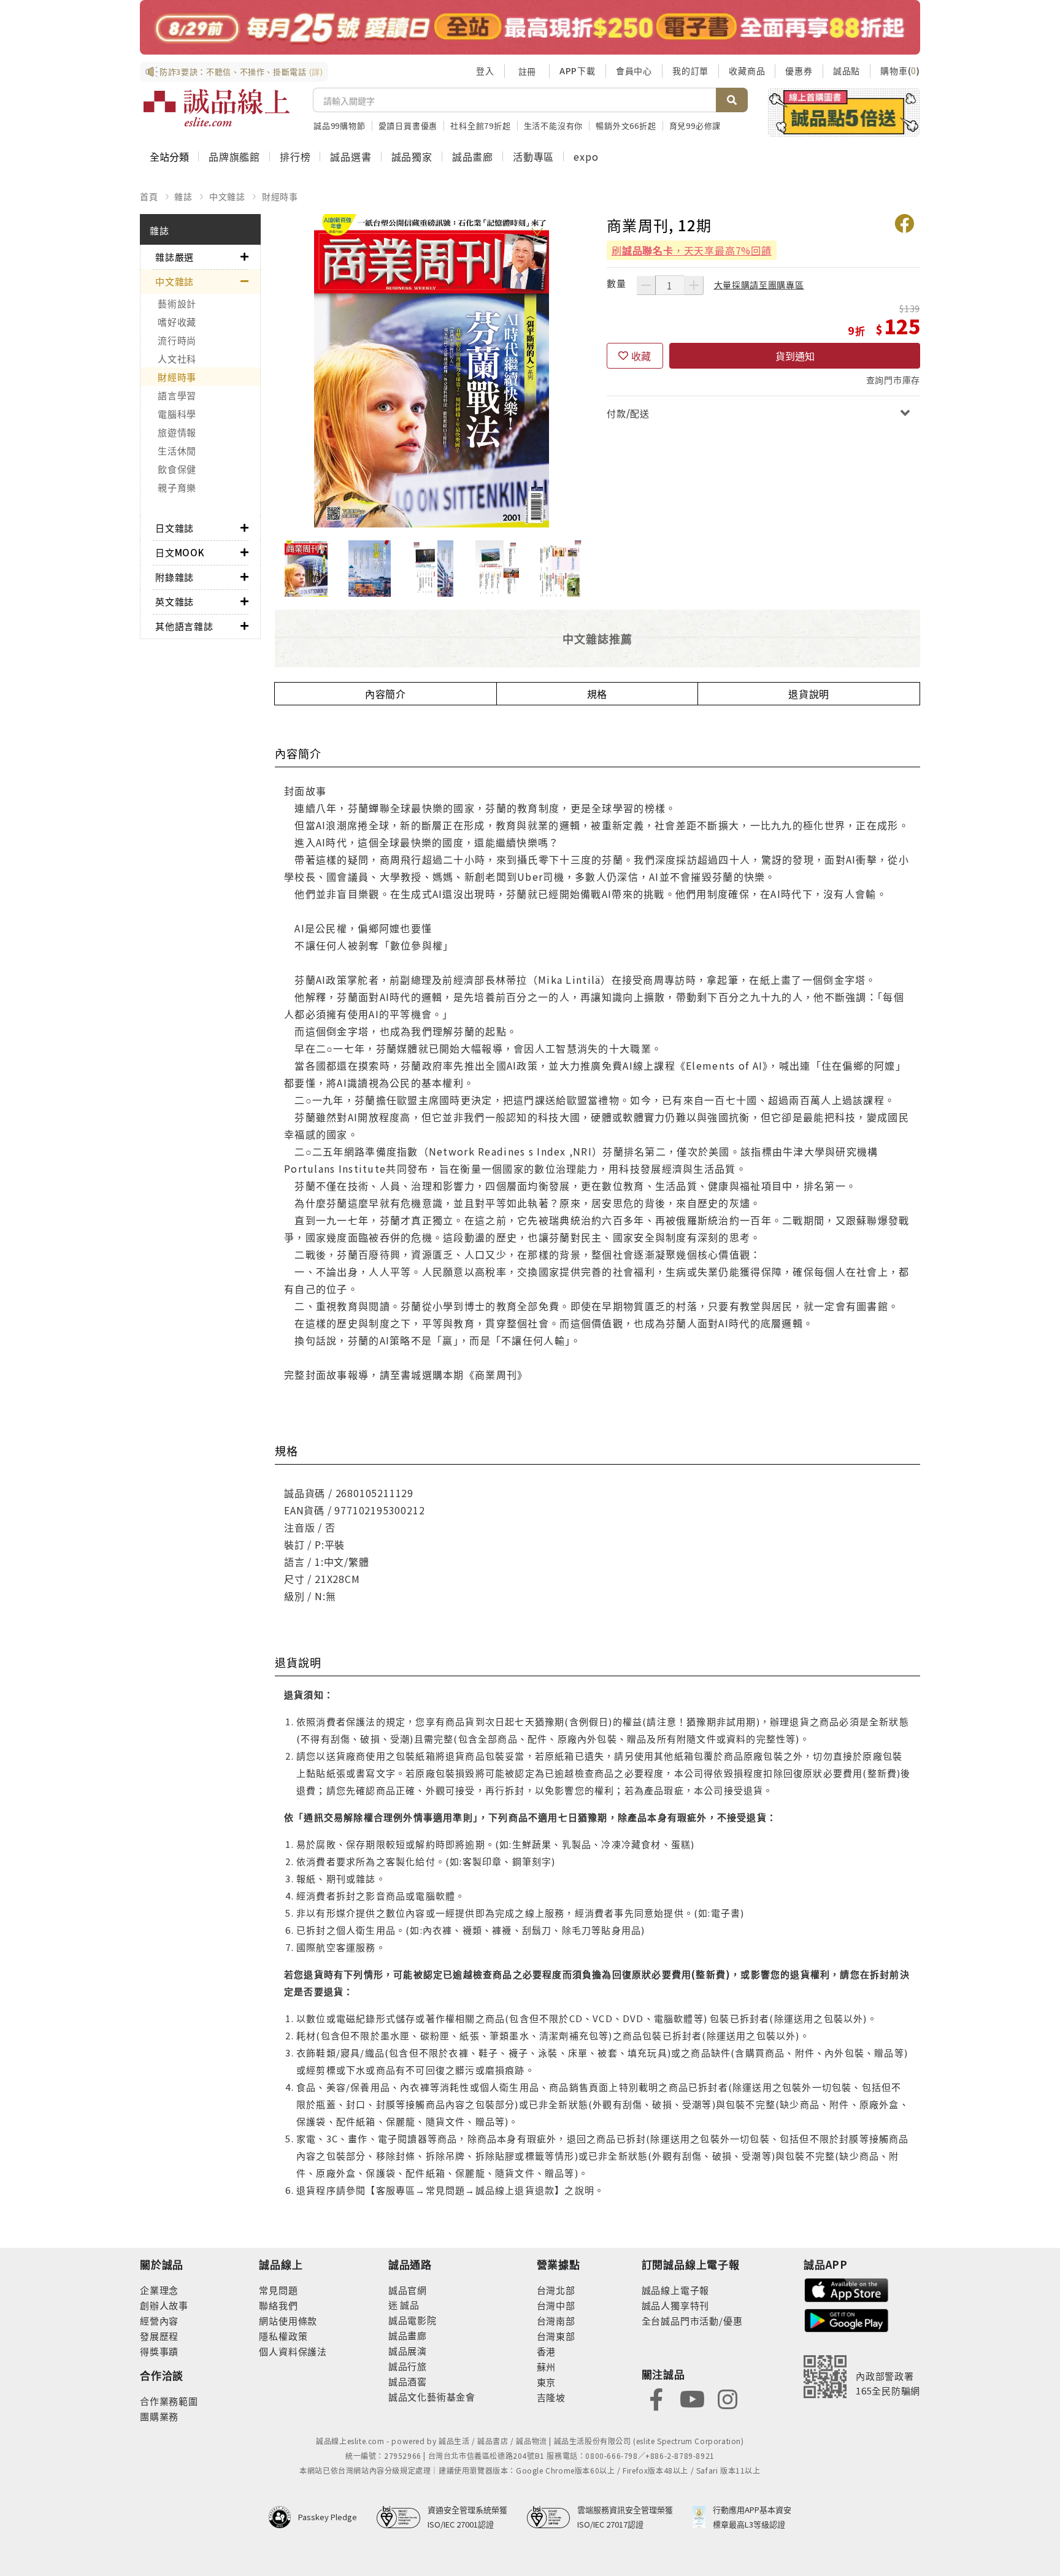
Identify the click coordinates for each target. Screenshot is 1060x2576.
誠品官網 (408, 2290)
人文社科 (177, 358)
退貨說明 (809, 694)
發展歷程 (159, 2336)
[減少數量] (646, 285)
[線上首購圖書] (844, 112)
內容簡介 (386, 694)
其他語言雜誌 (184, 626)
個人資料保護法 (293, 2351)
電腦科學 (177, 414)
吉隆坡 (551, 2397)
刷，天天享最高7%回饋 (692, 250)
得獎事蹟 (159, 2351)
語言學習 (177, 395)
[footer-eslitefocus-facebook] (656, 2398)
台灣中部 (556, 2305)
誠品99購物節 (340, 125)
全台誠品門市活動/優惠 (692, 2321)
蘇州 (547, 2367)
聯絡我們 (278, 2305)
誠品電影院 (413, 2320)
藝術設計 (177, 303)
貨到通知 (795, 356)
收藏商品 (747, 71)
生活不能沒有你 (554, 125)
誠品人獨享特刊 (676, 2305)
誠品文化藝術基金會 (432, 2397)
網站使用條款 (288, 2321)
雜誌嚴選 (175, 257)
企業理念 (159, 2290)
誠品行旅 (408, 2366)
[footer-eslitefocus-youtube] (692, 2398)
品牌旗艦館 (234, 156)
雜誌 (183, 196)
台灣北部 (556, 2290)
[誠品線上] (217, 108)
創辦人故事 (164, 2305)
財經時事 (280, 196)
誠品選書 (351, 156)
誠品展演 (408, 2351)
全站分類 (169, 156)
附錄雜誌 (175, 577)
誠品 (409, 2305)
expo (586, 156)
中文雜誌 (227, 196)
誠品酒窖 (408, 2381)
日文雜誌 (175, 528)
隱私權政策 (283, 2336)
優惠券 (799, 71)
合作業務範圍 (169, 2401)
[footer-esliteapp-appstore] (847, 2289)
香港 (547, 2351)
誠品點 (847, 71)
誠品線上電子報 (676, 2290)
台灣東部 (556, 2336)
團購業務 (159, 2416)
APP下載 (578, 71)
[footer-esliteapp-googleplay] (847, 2319)
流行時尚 (177, 340)
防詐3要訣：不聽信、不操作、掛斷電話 (241, 71)
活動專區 (533, 156)
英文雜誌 (175, 601)
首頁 (149, 196)
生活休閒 (177, 450)
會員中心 (634, 71)
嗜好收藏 (177, 322)
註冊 (527, 71)
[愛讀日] (530, 27)
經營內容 (159, 2321)
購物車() (900, 71)
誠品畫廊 (473, 156)
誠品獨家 (412, 156)
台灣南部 (556, 2321)
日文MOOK (180, 552)
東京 (547, 2382)
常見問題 (278, 2290)
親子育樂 (177, 487)
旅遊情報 (177, 432)
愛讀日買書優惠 (408, 125)
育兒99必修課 (695, 125)
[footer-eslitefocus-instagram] (728, 2398)
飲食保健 (177, 469)
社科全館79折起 (480, 125)
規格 (597, 694)
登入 (485, 71)
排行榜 (295, 156)
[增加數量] (694, 285)
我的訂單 (690, 71)
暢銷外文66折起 (626, 125)
